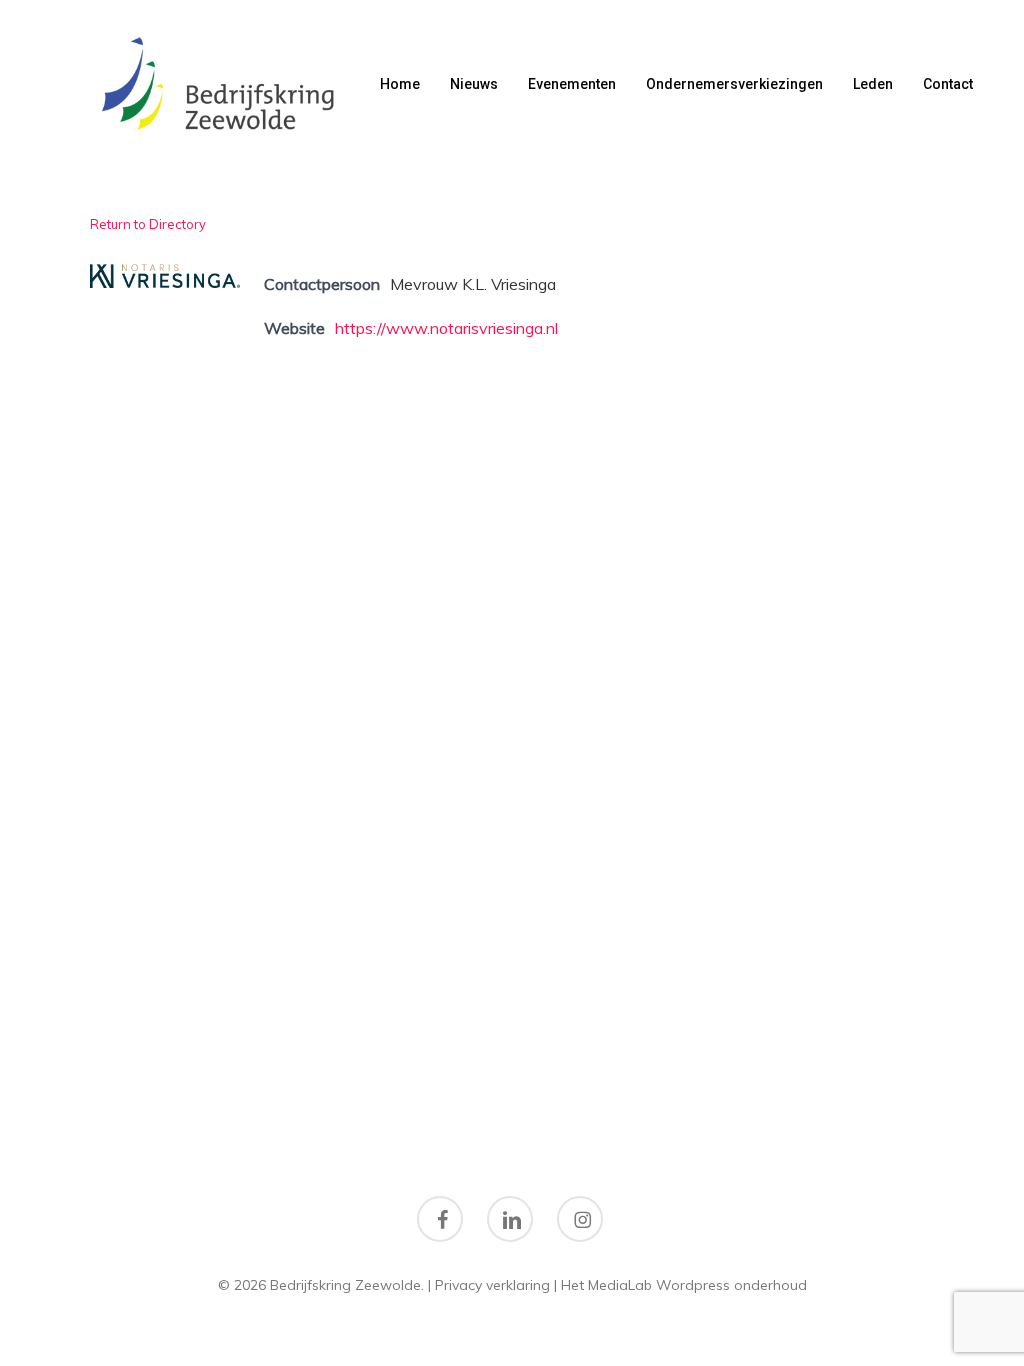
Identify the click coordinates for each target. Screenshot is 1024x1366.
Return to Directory (148, 224)
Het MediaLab (606, 1285)
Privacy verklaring (492, 1285)
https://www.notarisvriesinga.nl (446, 328)
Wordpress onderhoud (731, 1285)
